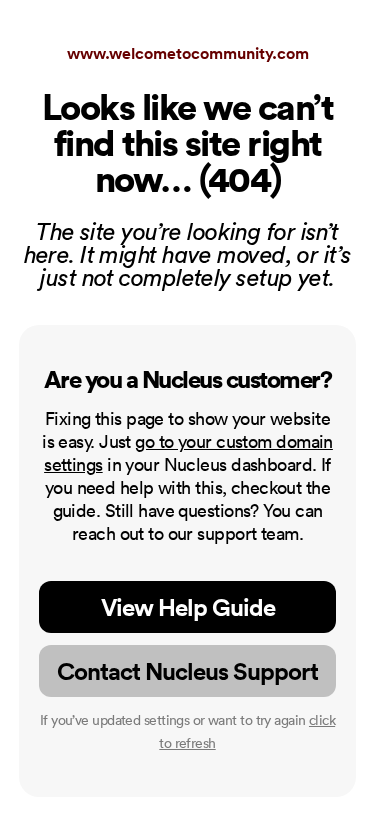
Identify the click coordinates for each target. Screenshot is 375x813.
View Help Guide (188, 607)
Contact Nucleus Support (187, 671)
